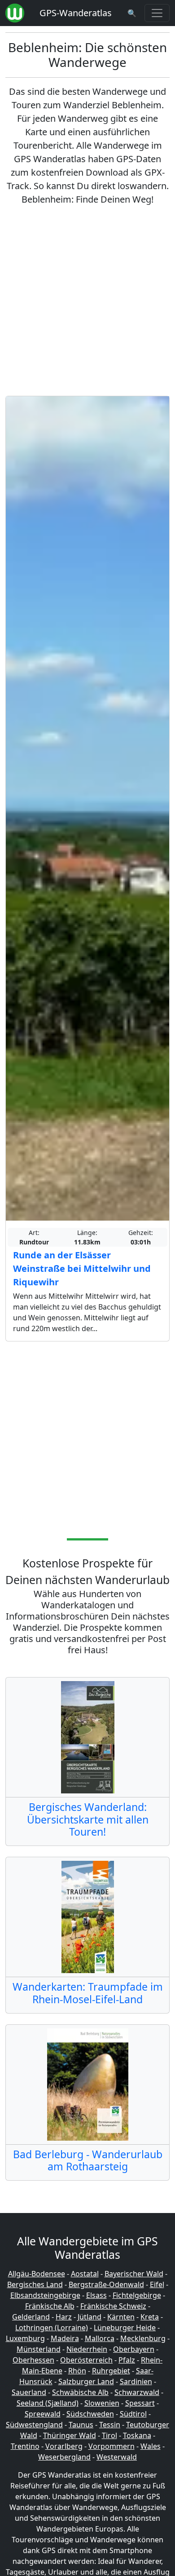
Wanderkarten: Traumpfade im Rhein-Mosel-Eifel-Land (88, 1993)
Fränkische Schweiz (113, 2306)
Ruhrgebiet (111, 2371)
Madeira (65, 2338)
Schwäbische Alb (80, 2392)
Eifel (157, 2284)
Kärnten (121, 2317)
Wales (151, 2446)
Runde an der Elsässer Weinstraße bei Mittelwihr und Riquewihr (82, 1268)
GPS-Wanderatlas (76, 13)
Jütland (90, 2317)
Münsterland (39, 2349)
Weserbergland (64, 2457)
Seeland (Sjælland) (48, 2403)
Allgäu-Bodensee (37, 2274)
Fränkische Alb (50, 2306)
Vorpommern (112, 2446)
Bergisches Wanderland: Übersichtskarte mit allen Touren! (88, 1819)
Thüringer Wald (70, 2435)
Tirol (109, 2435)
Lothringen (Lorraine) (52, 2328)
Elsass (96, 2295)
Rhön (77, 2371)
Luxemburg (25, 2338)
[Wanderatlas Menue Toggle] (157, 13)
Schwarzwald (137, 2392)
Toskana (137, 2435)
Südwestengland (34, 2425)
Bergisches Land (35, 2284)
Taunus (81, 2425)
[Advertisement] (87, 301)
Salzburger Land (86, 2381)
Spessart (140, 2403)
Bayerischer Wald (134, 2274)
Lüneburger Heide (125, 2328)
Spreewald (43, 2414)
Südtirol (133, 2414)
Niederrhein (87, 2349)
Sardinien (136, 2381)
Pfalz (127, 2360)
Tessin (110, 2425)
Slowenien (102, 2403)
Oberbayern (134, 2349)
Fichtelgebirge (137, 2295)
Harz (64, 2317)
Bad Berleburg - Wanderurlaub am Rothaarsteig (88, 2160)
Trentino (25, 2446)
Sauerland (29, 2392)
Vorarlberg (64, 2446)
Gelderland (31, 2317)
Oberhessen (33, 2360)
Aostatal (85, 2274)
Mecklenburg (143, 2338)
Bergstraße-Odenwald (106, 2284)
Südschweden (90, 2414)
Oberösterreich (86, 2360)
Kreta (150, 2317)
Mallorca (100, 2338)
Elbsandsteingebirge (45, 2295)
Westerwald (117, 2457)
